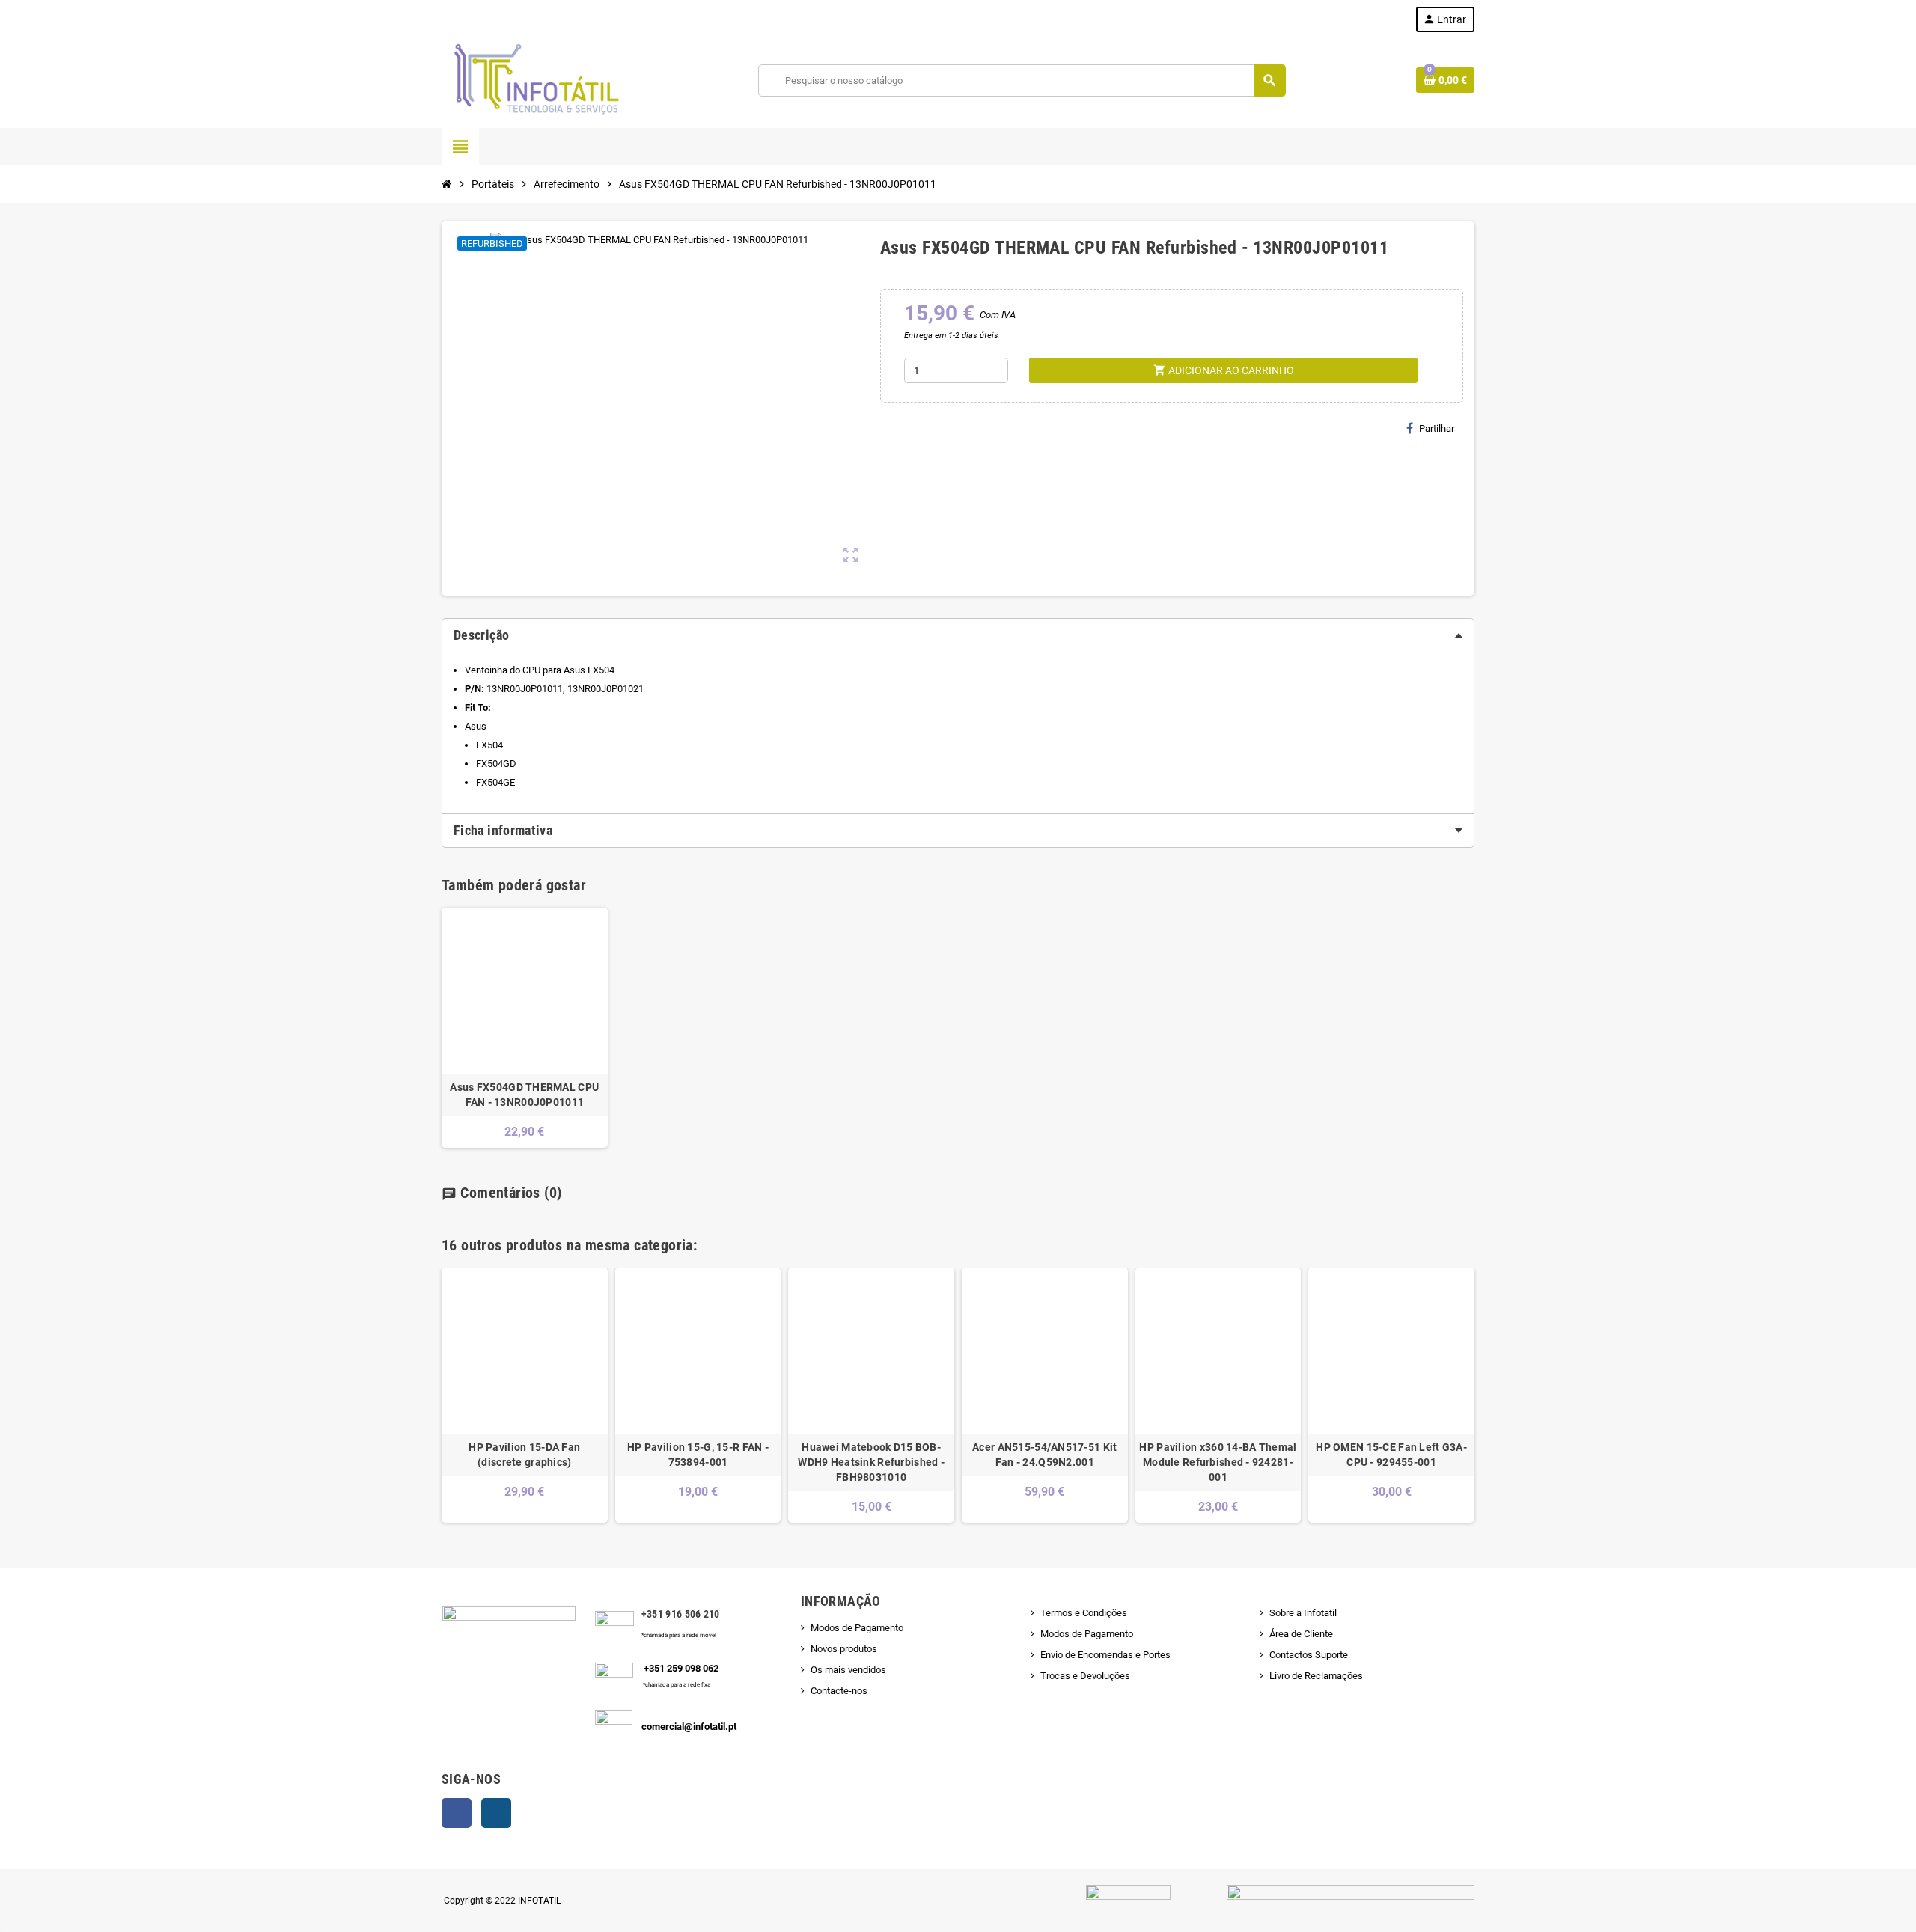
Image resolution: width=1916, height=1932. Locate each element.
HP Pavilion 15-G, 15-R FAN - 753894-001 (698, 1455)
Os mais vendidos (848, 1670)
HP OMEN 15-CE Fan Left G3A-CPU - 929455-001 (1391, 1455)
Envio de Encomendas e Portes (1105, 1655)
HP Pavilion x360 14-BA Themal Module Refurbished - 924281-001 (1218, 1462)
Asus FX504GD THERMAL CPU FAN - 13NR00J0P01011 (524, 1095)
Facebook (457, 1813)
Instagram (496, 1813)
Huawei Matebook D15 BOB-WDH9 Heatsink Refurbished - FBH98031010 (871, 1462)
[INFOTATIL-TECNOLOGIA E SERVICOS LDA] (535, 80)
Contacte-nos (839, 1691)
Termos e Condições (1084, 1613)
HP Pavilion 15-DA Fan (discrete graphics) (524, 1455)
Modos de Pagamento (857, 1628)
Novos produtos (844, 1649)
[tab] (958, 635)
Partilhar (1437, 428)
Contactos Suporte (1309, 1655)
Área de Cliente (1301, 1634)
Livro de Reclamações (1316, 1676)
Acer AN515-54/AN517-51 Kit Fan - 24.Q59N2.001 (1044, 1455)
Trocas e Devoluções (1085, 1676)
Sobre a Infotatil (1303, 1613)
